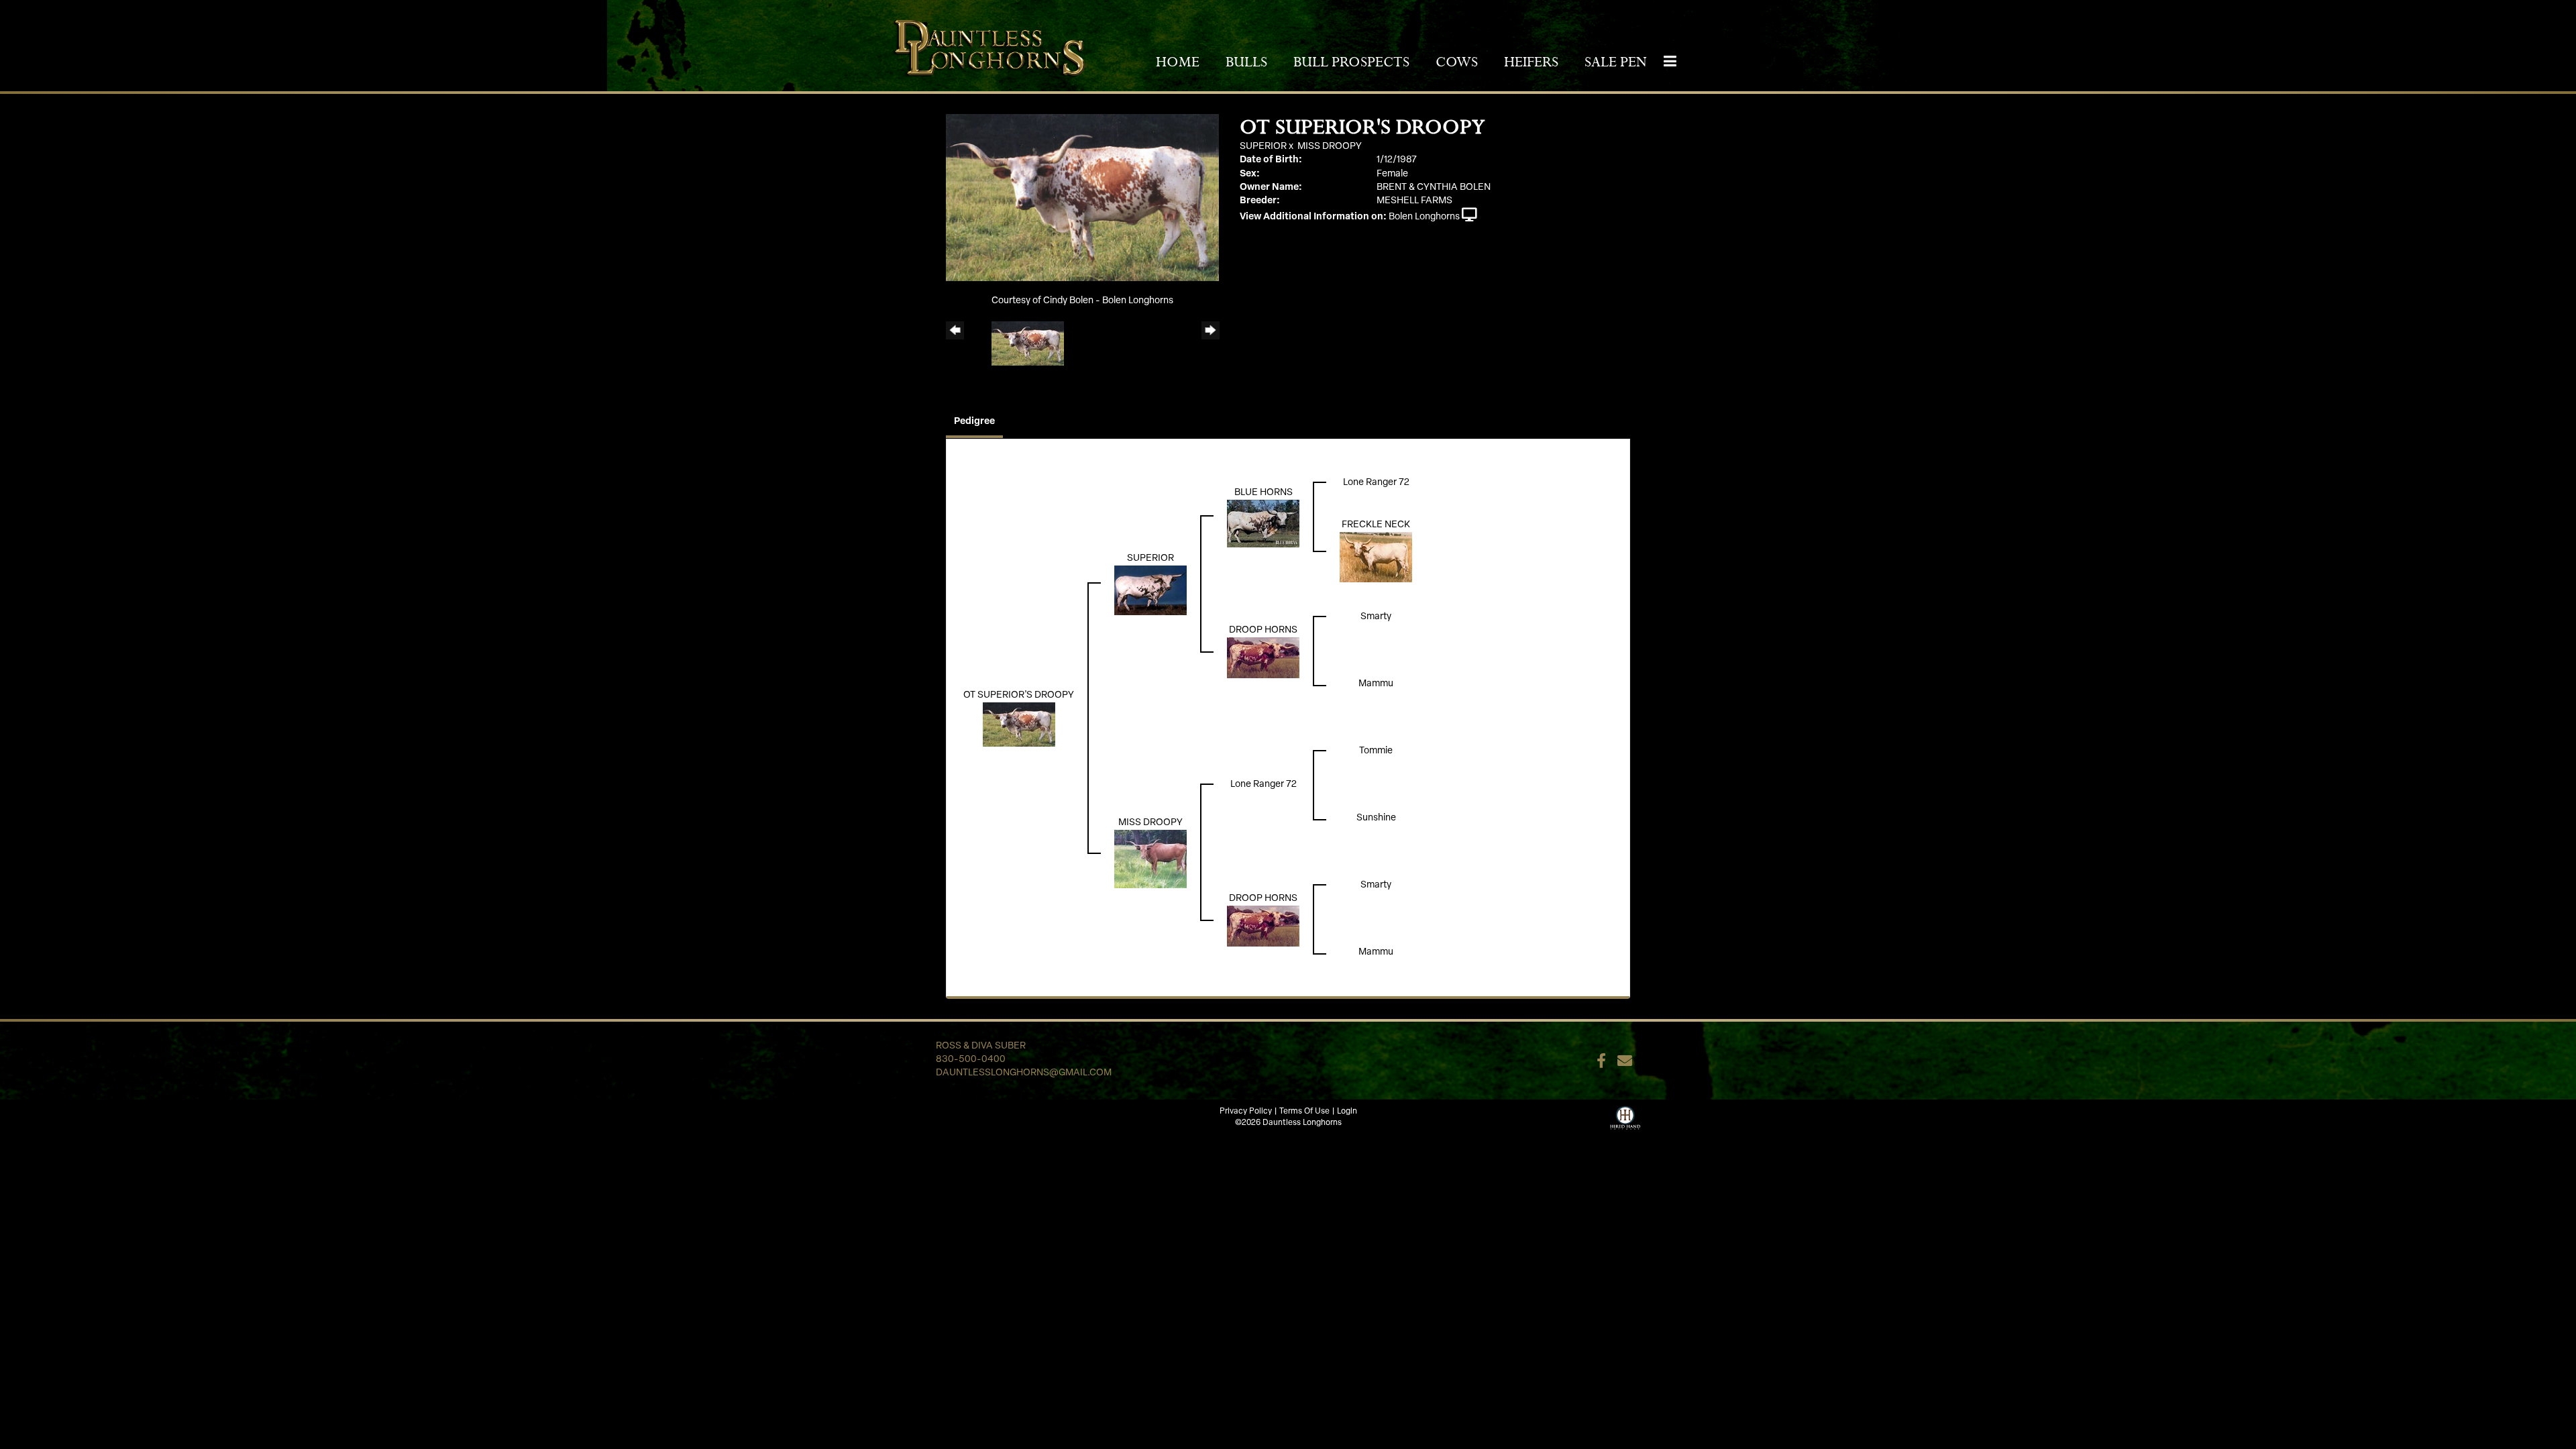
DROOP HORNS (1263, 630)
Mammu (1376, 684)
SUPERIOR (1263, 147)
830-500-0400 (971, 1060)
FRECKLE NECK (1376, 525)
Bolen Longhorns (1424, 217)
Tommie (1376, 751)
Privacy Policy (1246, 1112)
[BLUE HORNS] (1263, 524)
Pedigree (974, 422)
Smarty (1376, 617)
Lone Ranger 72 (1376, 483)
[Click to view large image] (1082, 198)
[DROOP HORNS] (1263, 658)
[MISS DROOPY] (1150, 859)
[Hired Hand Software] (1625, 1116)
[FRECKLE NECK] (1376, 557)
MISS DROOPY (1330, 147)
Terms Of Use (1304, 1112)
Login (1347, 1112)
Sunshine (1376, 818)
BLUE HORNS (1264, 493)
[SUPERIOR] (1150, 591)
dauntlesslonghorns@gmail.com (1024, 1073)
